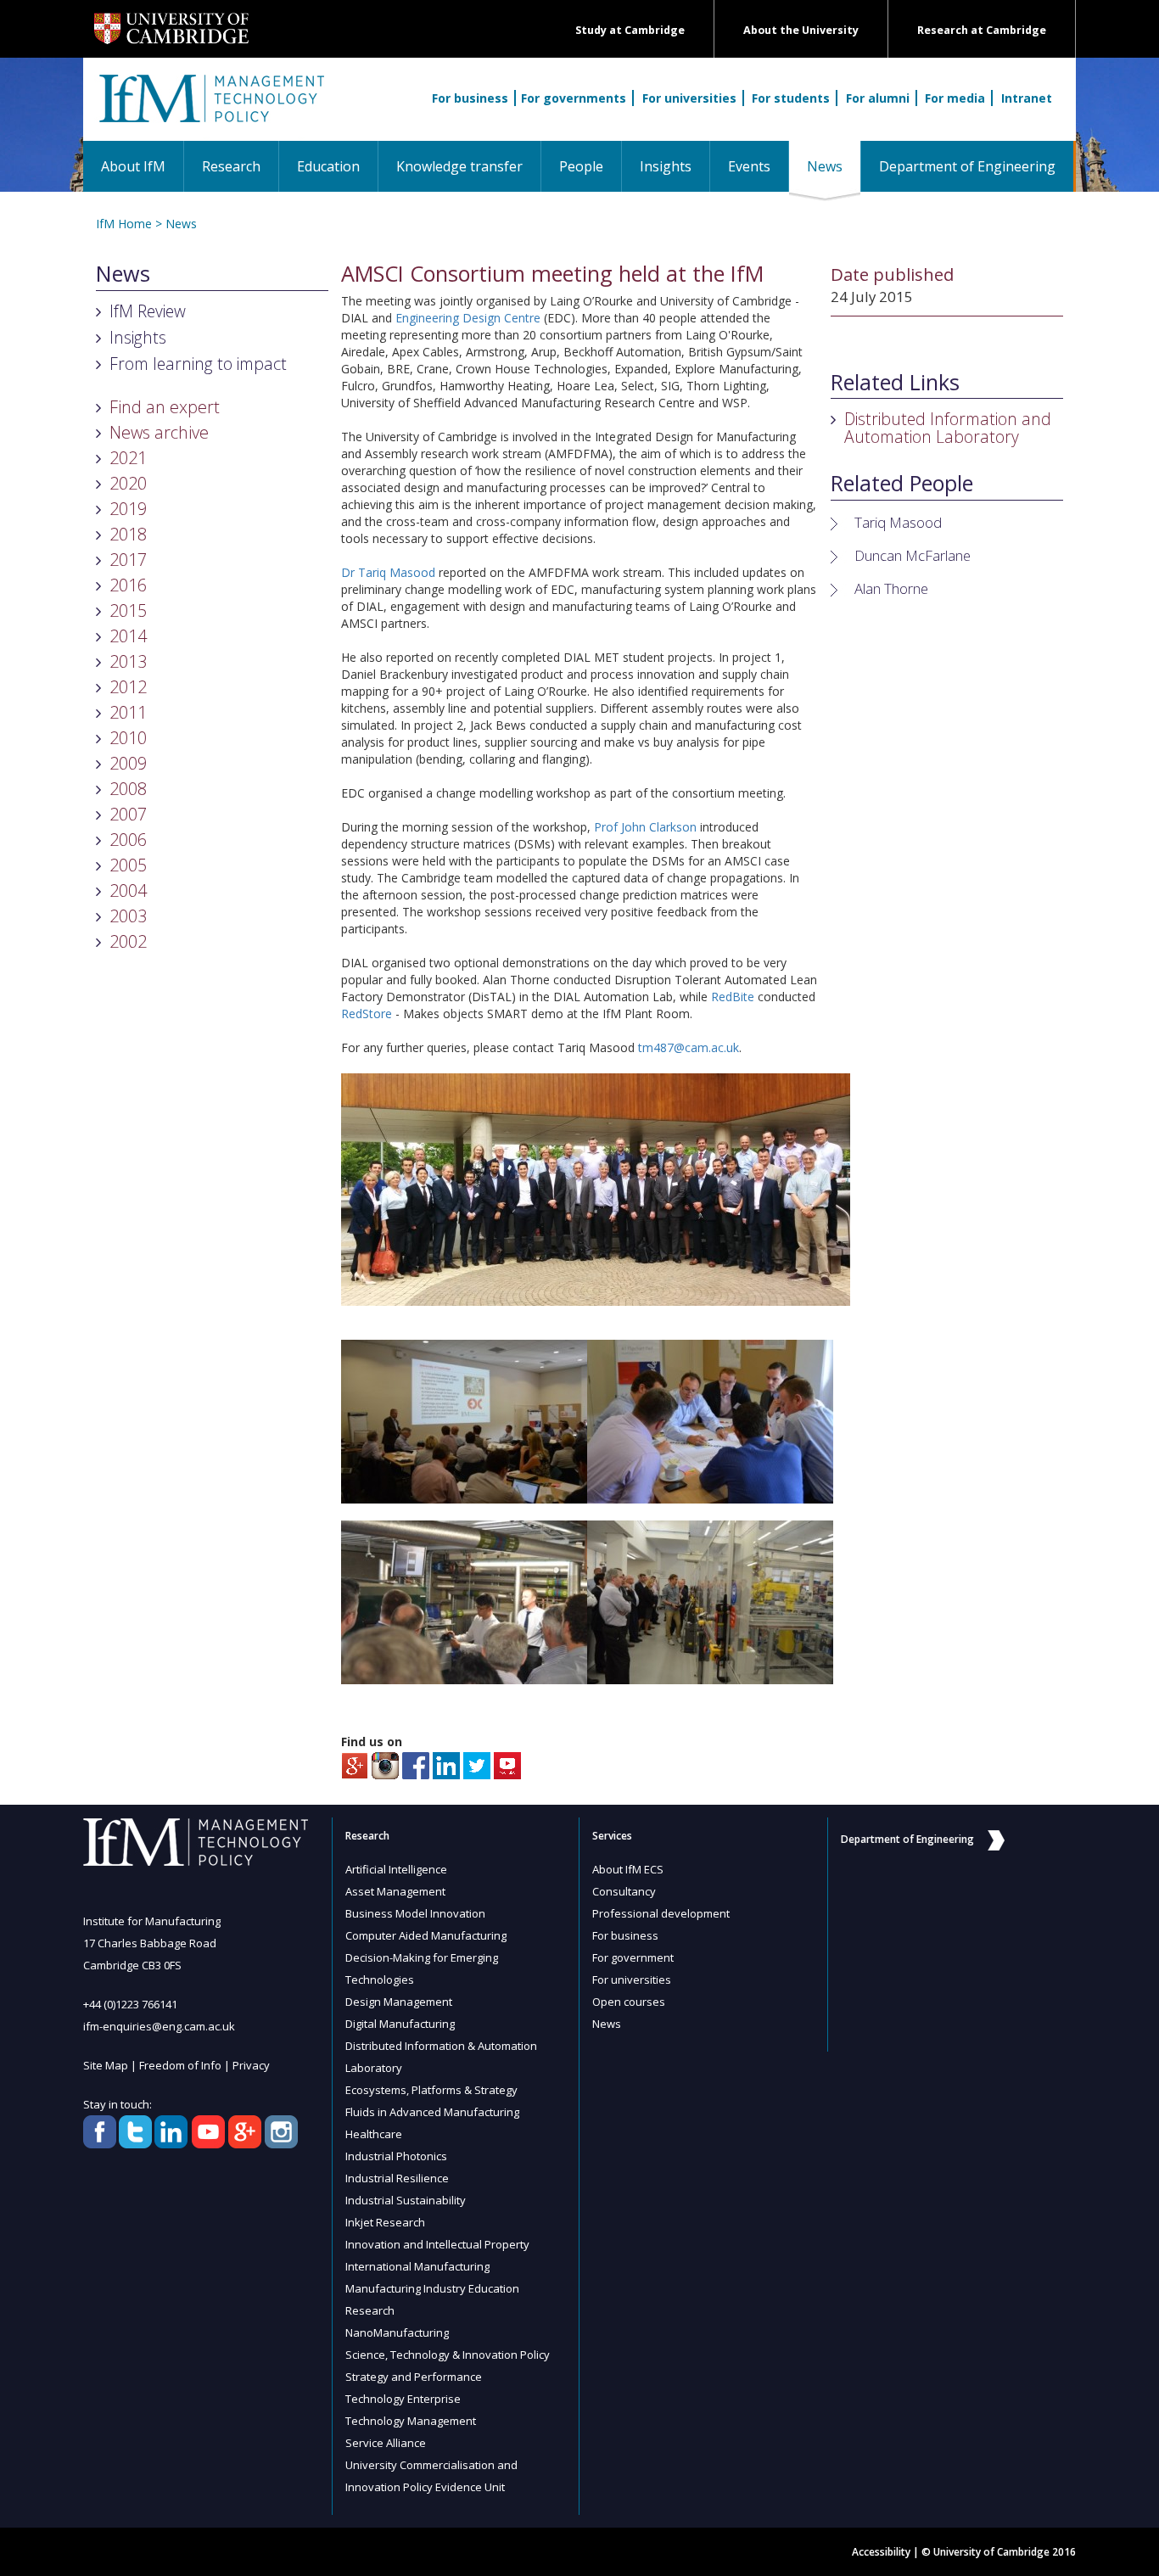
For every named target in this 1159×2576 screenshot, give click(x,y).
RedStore (367, 1014)
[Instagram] (385, 1764)
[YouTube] (507, 1764)
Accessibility (881, 2552)
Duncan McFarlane (913, 555)
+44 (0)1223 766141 (130, 2004)
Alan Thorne (891, 588)
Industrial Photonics (396, 2156)
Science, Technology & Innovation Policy (448, 2355)
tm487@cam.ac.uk (689, 1047)
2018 (128, 534)
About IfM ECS (628, 1869)
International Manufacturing (417, 2266)
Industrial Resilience (397, 2178)
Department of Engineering (967, 166)
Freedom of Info (180, 2065)
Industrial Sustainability (406, 2200)
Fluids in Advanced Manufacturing (432, 2112)
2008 (128, 789)
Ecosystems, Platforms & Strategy (431, 2090)
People (581, 166)
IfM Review (148, 311)
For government (633, 1957)
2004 (128, 890)
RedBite (733, 997)
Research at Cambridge (982, 30)
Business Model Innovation (415, 1913)
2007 (128, 814)
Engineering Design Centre (468, 318)
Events (749, 166)
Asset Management (395, 1891)
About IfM (133, 166)
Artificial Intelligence (396, 1869)
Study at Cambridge (630, 30)
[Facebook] (416, 1764)
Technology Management (411, 2421)
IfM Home (124, 224)
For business (470, 98)
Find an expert (165, 407)
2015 (128, 610)
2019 (128, 509)
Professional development (661, 1913)
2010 (128, 738)
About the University (801, 30)
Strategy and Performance (414, 2377)
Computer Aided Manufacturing (426, 1935)
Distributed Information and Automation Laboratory (948, 428)
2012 (128, 687)
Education (328, 166)
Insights (666, 166)
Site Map (106, 2065)
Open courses (629, 2002)
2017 (128, 560)
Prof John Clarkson (645, 827)
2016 (128, 585)
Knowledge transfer (459, 166)
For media (955, 98)
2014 (128, 636)
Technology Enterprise (403, 2399)
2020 (128, 483)
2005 (128, 865)
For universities (689, 98)
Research (231, 166)
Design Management (399, 2002)
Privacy (251, 2065)
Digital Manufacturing (400, 2024)
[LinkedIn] (446, 1764)
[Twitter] (477, 1764)
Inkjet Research (385, 2222)
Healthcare (374, 2134)
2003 (128, 916)
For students (791, 98)
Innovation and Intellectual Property (437, 2244)
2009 (128, 763)
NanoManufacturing (397, 2332)
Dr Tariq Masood (388, 572)
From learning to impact (198, 364)
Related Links (895, 383)
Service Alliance (386, 2443)
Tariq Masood (898, 522)
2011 (128, 712)
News (834, 166)
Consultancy (624, 1891)
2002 (128, 941)
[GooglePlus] (355, 1764)
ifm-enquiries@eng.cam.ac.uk (159, 2026)
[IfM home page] (210, 108)
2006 (128, 840)
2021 (128, 458)
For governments (574, 98)
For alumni (878, 98)
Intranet (1027, 98)
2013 (128, 661)
